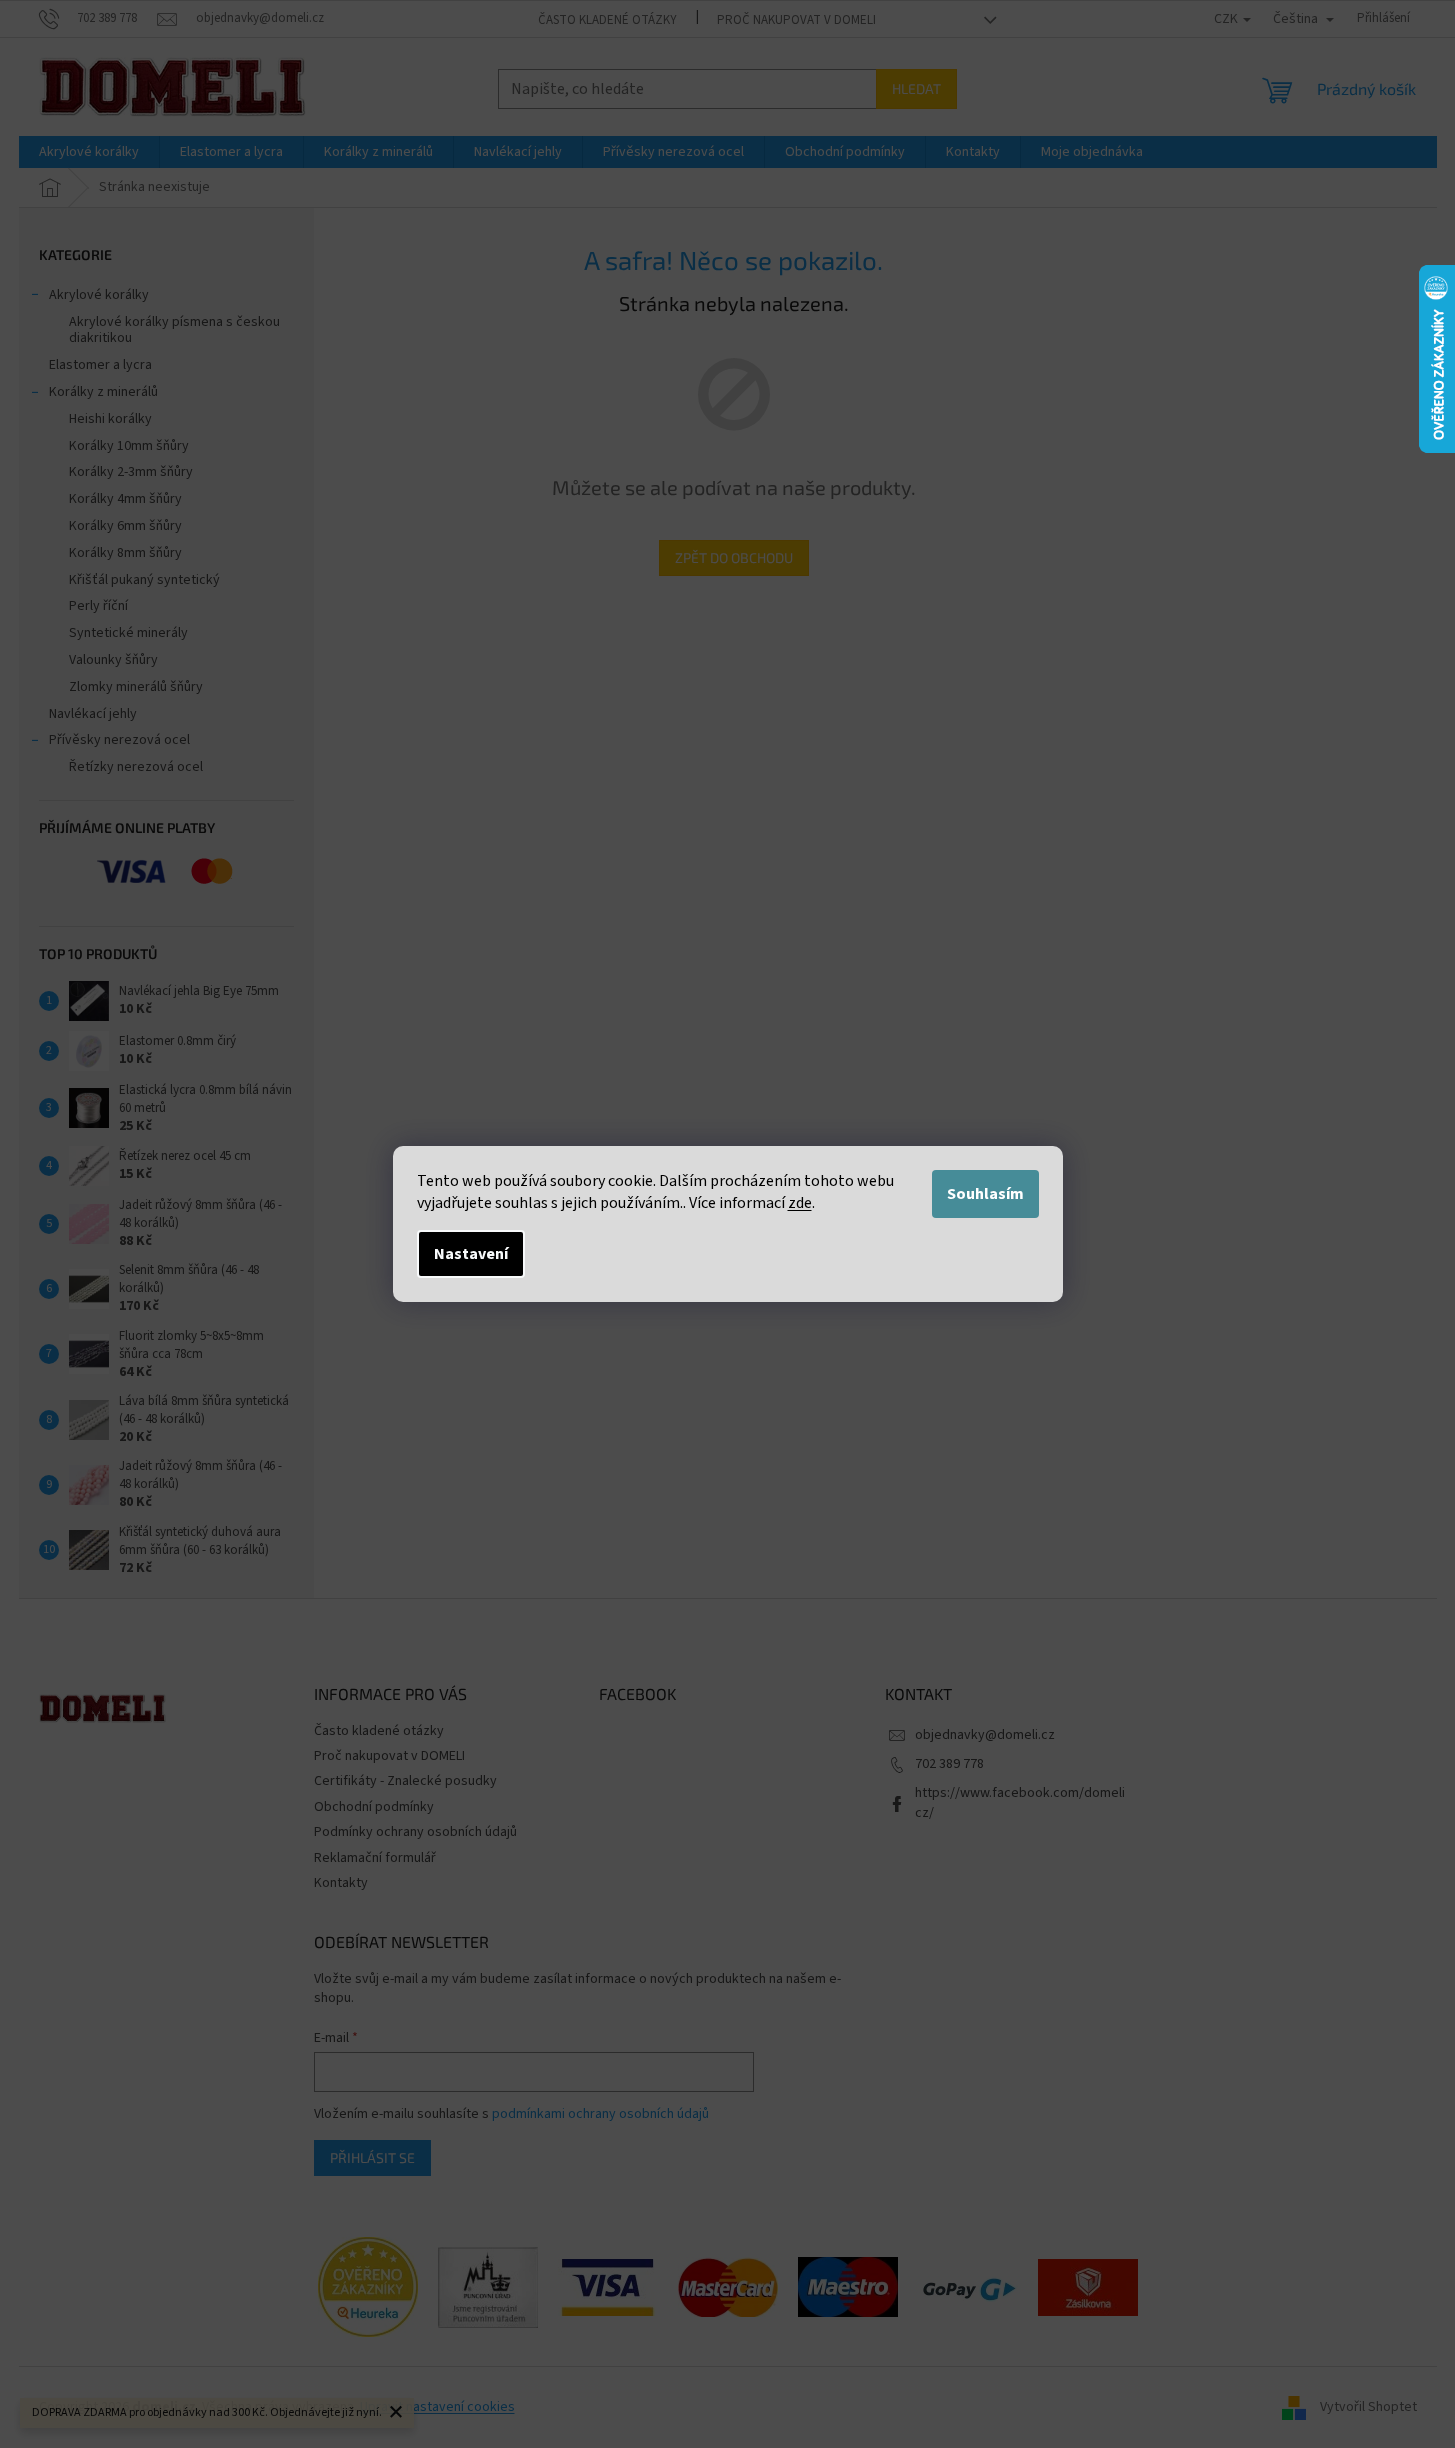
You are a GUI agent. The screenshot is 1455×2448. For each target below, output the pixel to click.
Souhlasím (985, 1194)
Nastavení (471, 1254)
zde (800, 1203)
